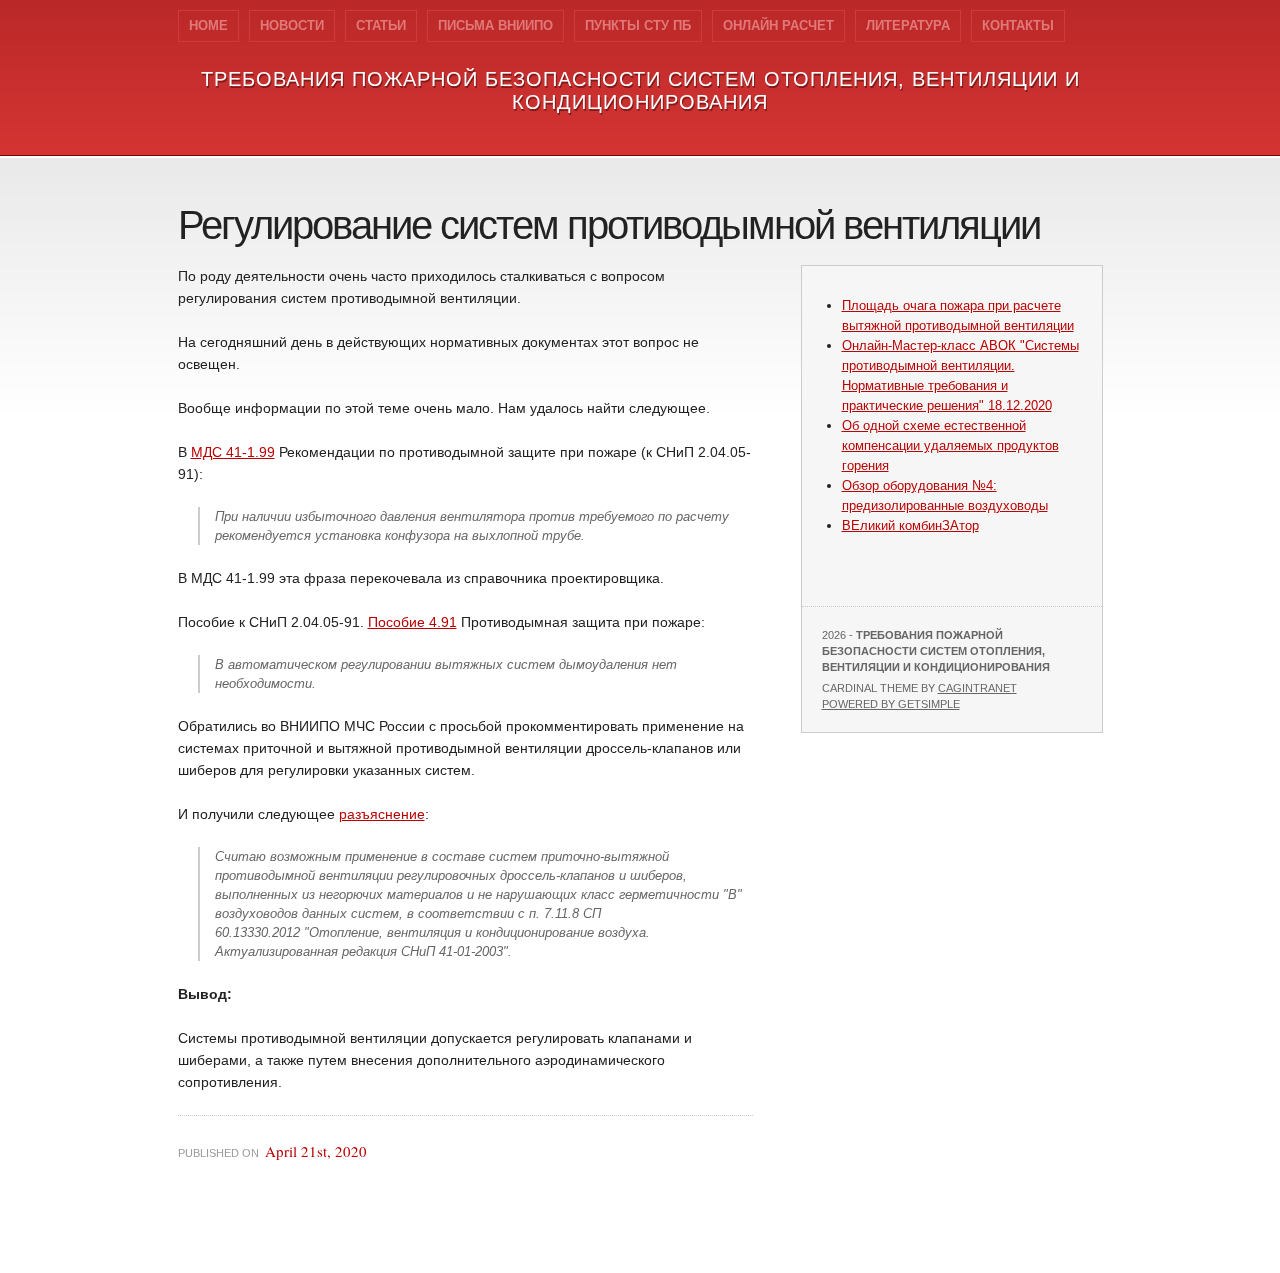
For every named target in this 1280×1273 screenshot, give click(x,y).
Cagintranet (977, 688)
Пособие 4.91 (412, 622)
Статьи (381, 25)
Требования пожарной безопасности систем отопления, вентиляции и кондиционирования (640, 90)
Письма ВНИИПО (495, 25)
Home (208, 25)
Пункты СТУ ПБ (638, 25)
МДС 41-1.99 (233, 452)
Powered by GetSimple (891, 704)
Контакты (1018, 25)
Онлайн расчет (778, 25)
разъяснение (382, 814)
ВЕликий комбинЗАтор (910, 525)
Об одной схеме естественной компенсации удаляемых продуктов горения (950, 445)
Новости (292, 25)
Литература (908, 25)
